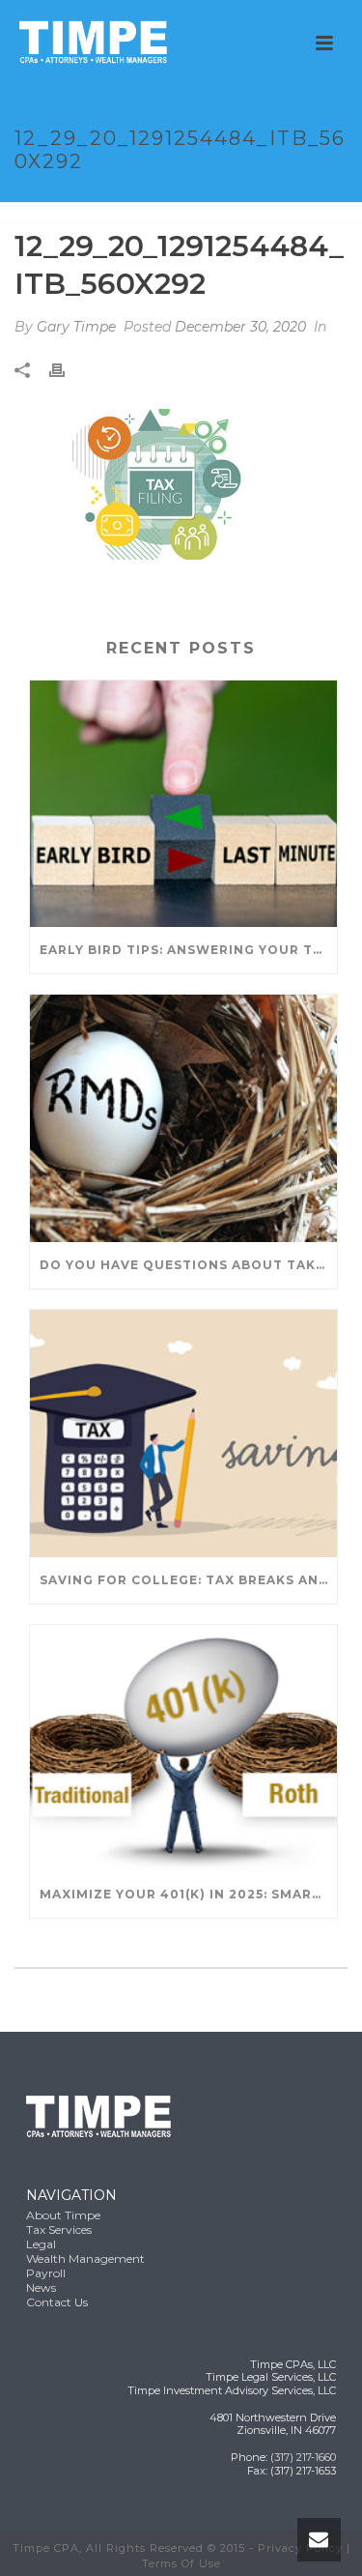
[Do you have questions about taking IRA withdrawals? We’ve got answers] (183, 1118)
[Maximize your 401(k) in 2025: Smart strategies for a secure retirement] (183, 1749)
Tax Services (59, 2229)
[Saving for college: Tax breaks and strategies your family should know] (183, 1433)
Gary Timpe (76, 327)
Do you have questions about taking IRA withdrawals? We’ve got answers (188, 1265)
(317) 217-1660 (303, 2457)
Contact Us (57, 2302)
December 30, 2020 (240, 327)
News (41, 2287)
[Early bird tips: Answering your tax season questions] (183, 804)
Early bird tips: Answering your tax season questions (188, 950)
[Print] (67, 369)
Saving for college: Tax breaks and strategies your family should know (188, 1580)
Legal (41, 2244)
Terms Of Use (181, 2563)
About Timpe (63, 2215)
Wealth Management (85, 2258)
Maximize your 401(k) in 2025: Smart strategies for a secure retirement (188, 1894)
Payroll (46, 2273)
